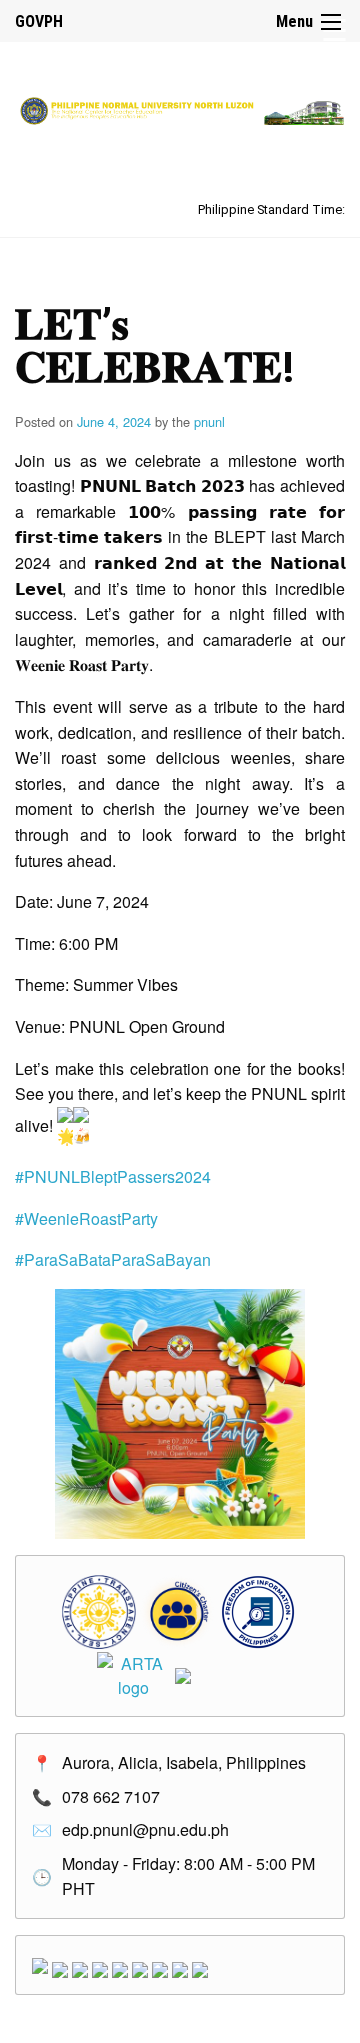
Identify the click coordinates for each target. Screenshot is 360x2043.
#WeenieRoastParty (86, 1218)
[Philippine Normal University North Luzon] (180, 108)
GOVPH (39, 21)
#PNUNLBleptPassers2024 (113, 1176)
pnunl (209, 421)
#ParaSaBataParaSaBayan (113, 1259)
